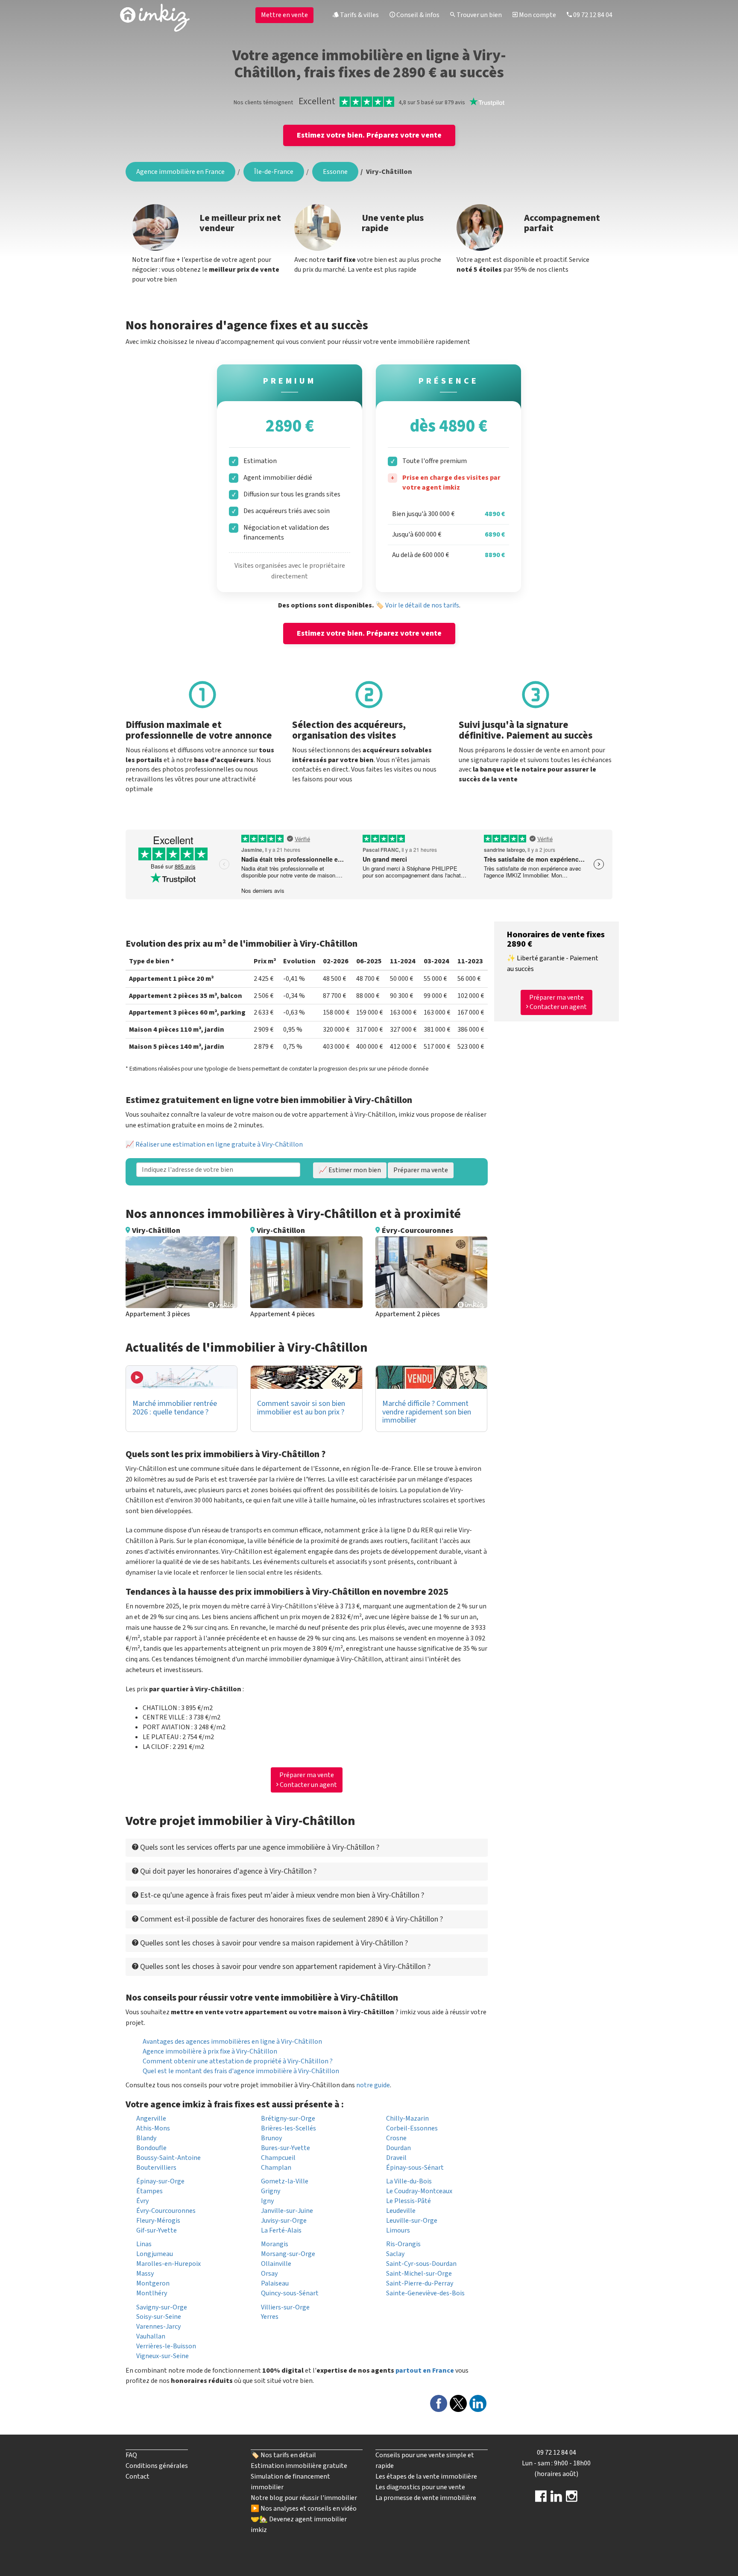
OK (338, 147)
